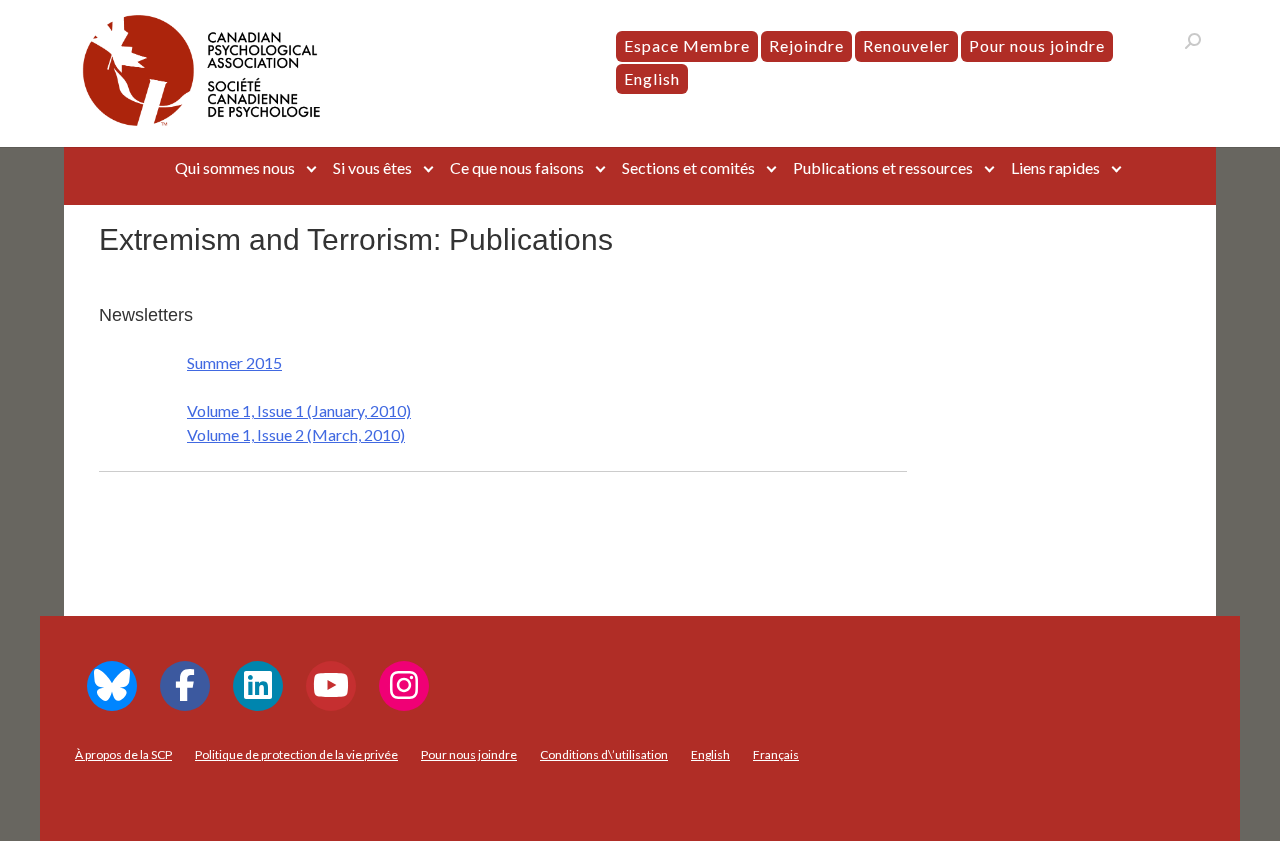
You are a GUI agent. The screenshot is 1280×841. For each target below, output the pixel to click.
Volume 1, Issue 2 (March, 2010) (296, 434)
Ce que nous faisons (517, 167)
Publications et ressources (883, 167)
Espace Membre (687, 45)
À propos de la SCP (123, 754)
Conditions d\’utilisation (604, 754)
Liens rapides (1055, 167)
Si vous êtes (372, 167)
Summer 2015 (234, 362)
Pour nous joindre (1037, 45)
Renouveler (906, 45)
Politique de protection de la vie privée (296, 754)
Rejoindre (806, 45)
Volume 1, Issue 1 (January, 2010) (299, 410)
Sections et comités (688, 167)
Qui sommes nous (235, 167)
